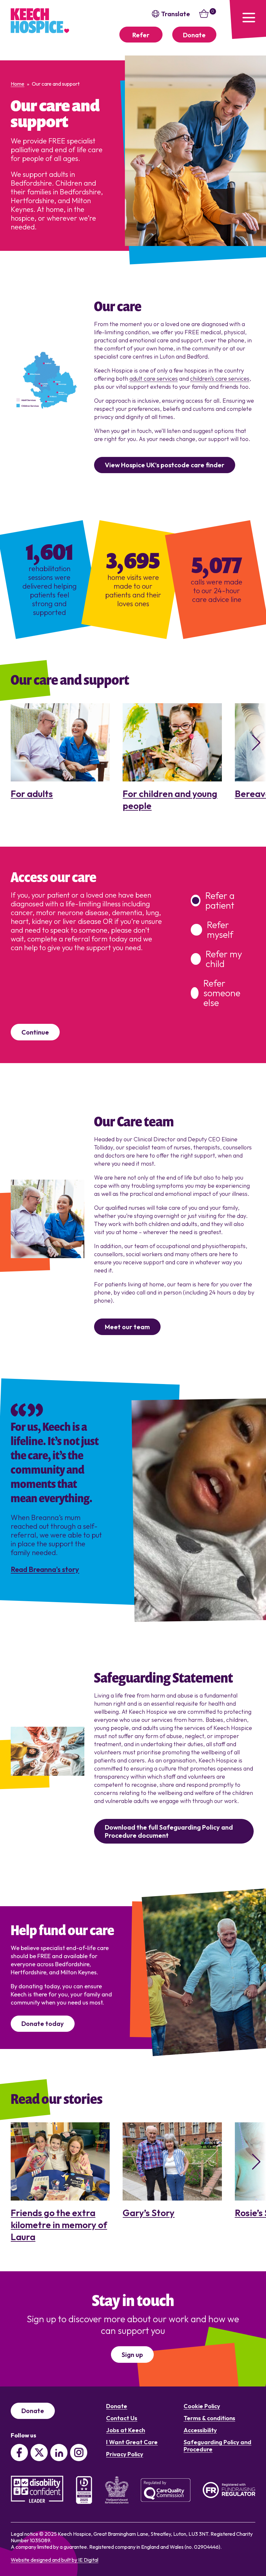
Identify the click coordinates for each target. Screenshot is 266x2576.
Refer (141, 35)
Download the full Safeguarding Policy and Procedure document (169, 1831)
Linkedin (59, 2453)
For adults (32, 794)
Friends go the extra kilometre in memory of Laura (59, 2225)
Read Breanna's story (45, 1570)
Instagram (79, 2453)
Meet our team (127, 1327)
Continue (35, 1032)
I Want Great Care (132, 2442)
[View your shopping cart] (204, 17)
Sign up (132, 2355)
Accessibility (200, 2430)
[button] (253, 742)
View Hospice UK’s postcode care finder (165, 465)
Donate (194, 35)
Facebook (19, 2453)
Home (18, 84)
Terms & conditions (209, 2418)
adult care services (154, 379)
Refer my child (224, 959)
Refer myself (220, 930)
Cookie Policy (202, 2406)
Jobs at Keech (126, 2430)
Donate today (43, 2024)
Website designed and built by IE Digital (54, 2560)
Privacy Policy (125, 2454)
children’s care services (220, 379)
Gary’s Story (149, 2213)
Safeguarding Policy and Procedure (218, 2446)
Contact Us (122, 2418)
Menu (247, 19)
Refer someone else (222, 993)
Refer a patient (220, 901)
